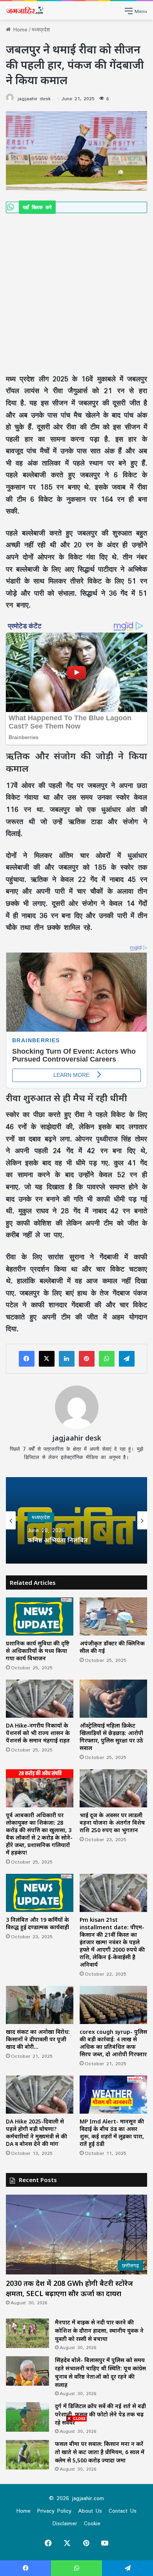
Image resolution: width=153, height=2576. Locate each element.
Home (19, 29)
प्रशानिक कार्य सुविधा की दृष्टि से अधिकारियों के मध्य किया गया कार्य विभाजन (38, 1651)
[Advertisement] (76, 293)
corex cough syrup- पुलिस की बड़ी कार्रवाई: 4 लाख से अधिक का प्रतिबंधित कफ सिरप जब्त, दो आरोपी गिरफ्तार (113, 2043)
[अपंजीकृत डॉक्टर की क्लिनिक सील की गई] (113, 1616)
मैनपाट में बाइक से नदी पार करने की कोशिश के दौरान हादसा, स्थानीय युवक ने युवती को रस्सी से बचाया (99, 2330)
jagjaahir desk (34, 98)
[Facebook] (27, 1359)
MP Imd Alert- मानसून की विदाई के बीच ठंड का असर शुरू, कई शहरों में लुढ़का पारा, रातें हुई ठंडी (112, 2133)
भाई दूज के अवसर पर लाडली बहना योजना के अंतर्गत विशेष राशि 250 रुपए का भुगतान (112, 1823)
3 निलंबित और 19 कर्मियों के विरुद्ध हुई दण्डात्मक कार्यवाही (37, 1923)
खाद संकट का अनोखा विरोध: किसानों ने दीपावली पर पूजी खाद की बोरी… (38, 2039)
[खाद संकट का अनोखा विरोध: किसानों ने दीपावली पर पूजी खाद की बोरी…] (40, 2005)
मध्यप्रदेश (41, 29)
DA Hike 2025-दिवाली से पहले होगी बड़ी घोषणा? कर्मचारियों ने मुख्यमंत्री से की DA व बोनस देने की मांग (36, 2133)
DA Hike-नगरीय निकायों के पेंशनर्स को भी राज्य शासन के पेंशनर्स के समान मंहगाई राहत (38, 1733)
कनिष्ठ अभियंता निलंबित (58, 1541)
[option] (76, 1520)
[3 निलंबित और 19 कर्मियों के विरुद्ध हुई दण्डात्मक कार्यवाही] (40, 1893)
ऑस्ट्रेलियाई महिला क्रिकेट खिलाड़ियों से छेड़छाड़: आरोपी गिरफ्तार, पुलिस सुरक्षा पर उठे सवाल (111, 1737)
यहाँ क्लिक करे (37, 207)
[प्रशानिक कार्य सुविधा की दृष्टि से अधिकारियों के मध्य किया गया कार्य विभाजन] (40, 1616)
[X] (47, 1359)
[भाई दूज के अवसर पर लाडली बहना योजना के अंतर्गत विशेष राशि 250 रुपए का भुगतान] (113, 1788)
